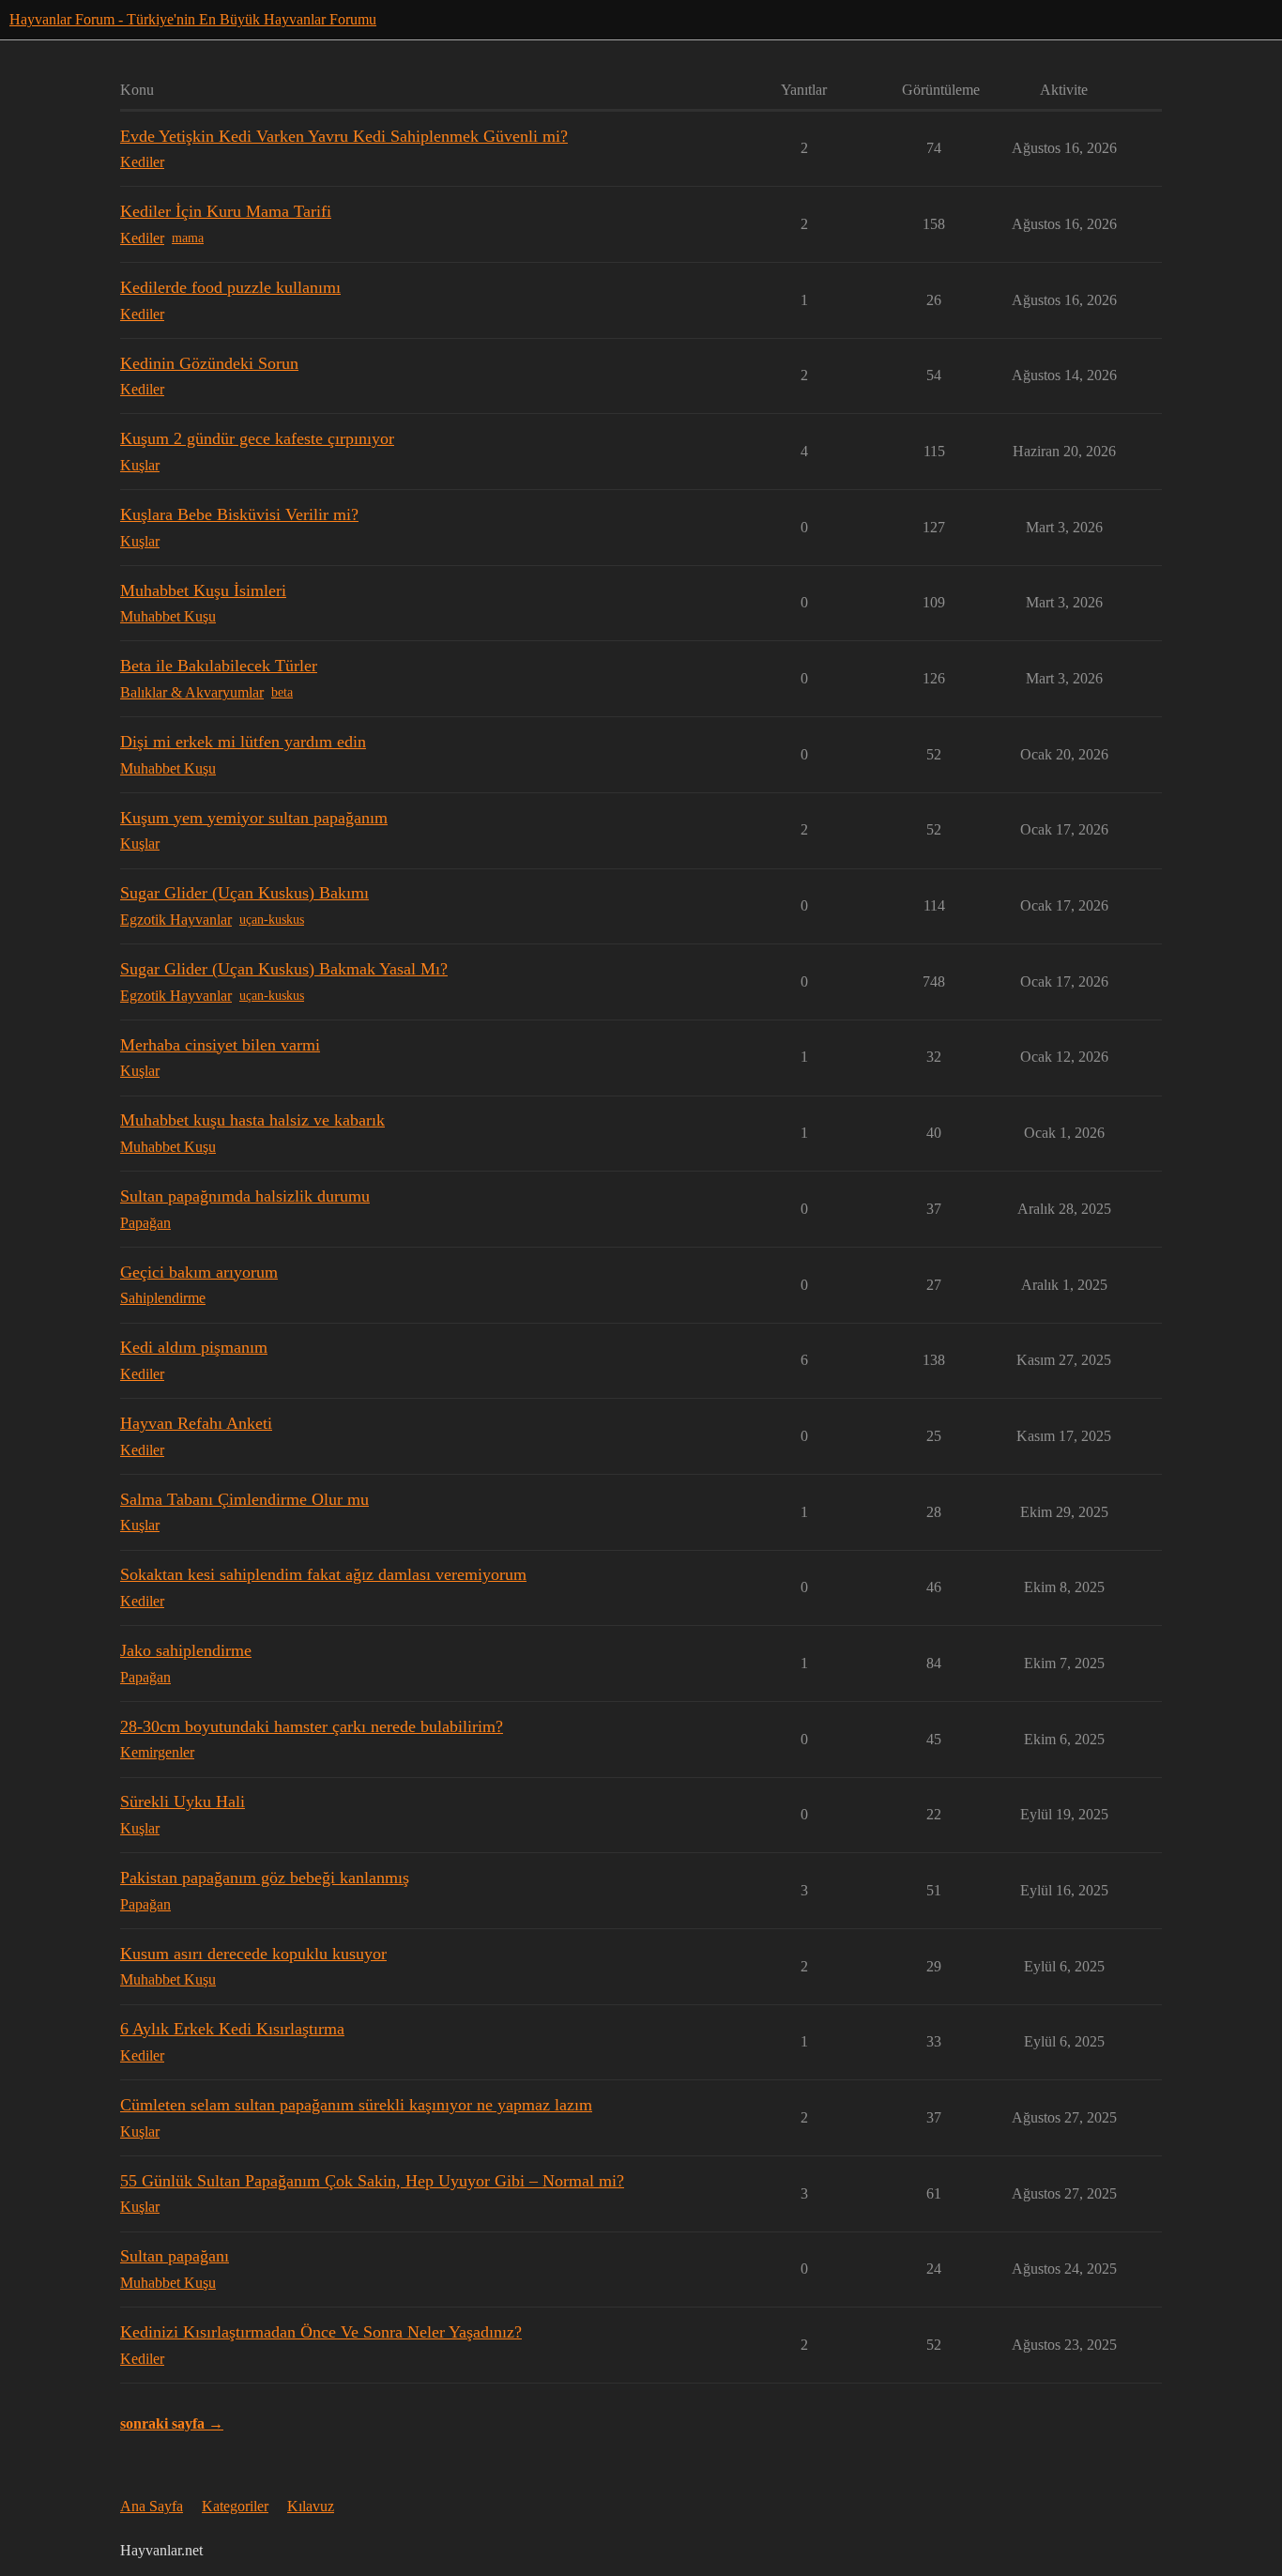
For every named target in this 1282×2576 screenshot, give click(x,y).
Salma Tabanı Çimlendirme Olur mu (244, 1499)
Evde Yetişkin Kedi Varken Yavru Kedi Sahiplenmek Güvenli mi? (344, 136)
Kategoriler (235, 2506)
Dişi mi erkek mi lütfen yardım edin (243, 742)
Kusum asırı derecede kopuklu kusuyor (253, 1954)
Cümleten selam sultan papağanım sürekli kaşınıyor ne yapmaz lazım (356, 2105)
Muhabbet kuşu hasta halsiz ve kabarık (252, 1120)
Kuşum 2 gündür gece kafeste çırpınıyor (257, 438)
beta (282, 692)
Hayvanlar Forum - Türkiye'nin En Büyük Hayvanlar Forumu (193, 19)
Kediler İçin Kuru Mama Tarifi (226, 211)
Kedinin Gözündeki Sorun (209, 363)
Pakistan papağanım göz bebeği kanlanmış (265, 1878)
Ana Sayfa (152, 2506)
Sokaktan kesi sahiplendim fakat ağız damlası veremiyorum (323, 1574)
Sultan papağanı (175, 2256)
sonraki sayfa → (172, 2423)
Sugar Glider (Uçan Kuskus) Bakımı (244, 893)
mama (188, 238)
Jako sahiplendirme (186, 1650)
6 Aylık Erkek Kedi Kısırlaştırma (232, 2029)
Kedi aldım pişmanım (194, 1347)
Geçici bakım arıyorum (199, 1272)
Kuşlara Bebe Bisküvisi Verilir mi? (239, 514)
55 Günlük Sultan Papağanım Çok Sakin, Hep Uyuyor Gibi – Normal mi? (372, 2181)
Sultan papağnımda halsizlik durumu (245, 1196)
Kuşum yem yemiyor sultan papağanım (254, 818)
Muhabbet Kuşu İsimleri (203, 590)
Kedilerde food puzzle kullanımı (230, 287)
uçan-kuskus (272, 920)
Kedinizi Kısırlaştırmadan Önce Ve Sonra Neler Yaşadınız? (321, 2332)
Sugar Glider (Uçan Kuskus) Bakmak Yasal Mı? (284, 969)
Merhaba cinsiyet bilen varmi (220, 1045)
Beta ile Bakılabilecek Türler (219, 666)
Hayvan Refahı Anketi (196, 1423)
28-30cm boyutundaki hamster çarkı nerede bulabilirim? (312, 1726)
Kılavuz (311, 2506)
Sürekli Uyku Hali (183, 1802)
